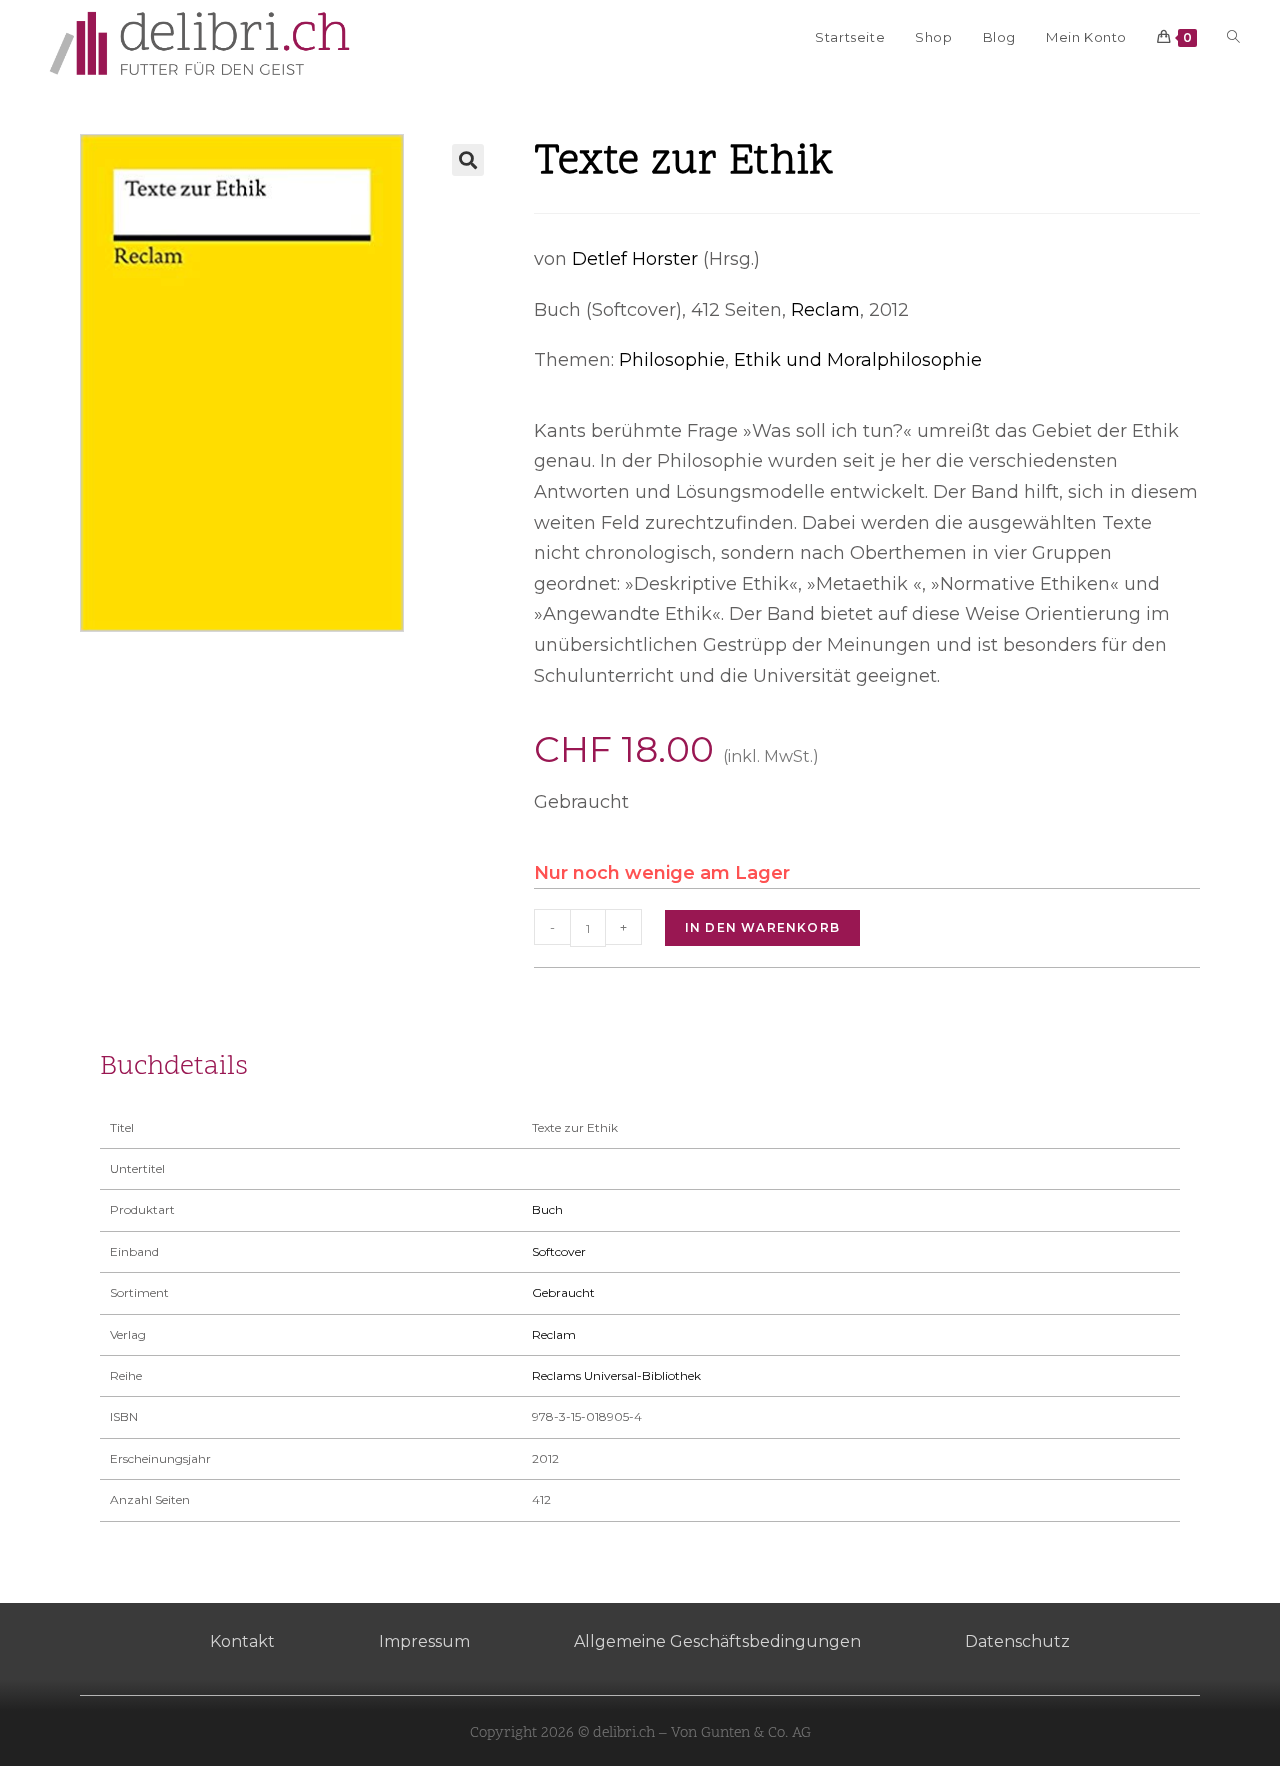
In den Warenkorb (762, 927)
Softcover (559, 1251)
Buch (547, 1209)
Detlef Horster (635, 259)
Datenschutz (1017, 1641)
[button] (468, 160)
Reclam (825, 310)
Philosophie (672, 360)
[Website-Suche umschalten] (1233, 37)
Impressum (424, 1641)
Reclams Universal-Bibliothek (616, 1375)
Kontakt (242, 1641)
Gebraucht (563, 1292)
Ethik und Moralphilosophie (858, 360)
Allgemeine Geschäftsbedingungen (717, 1641)
